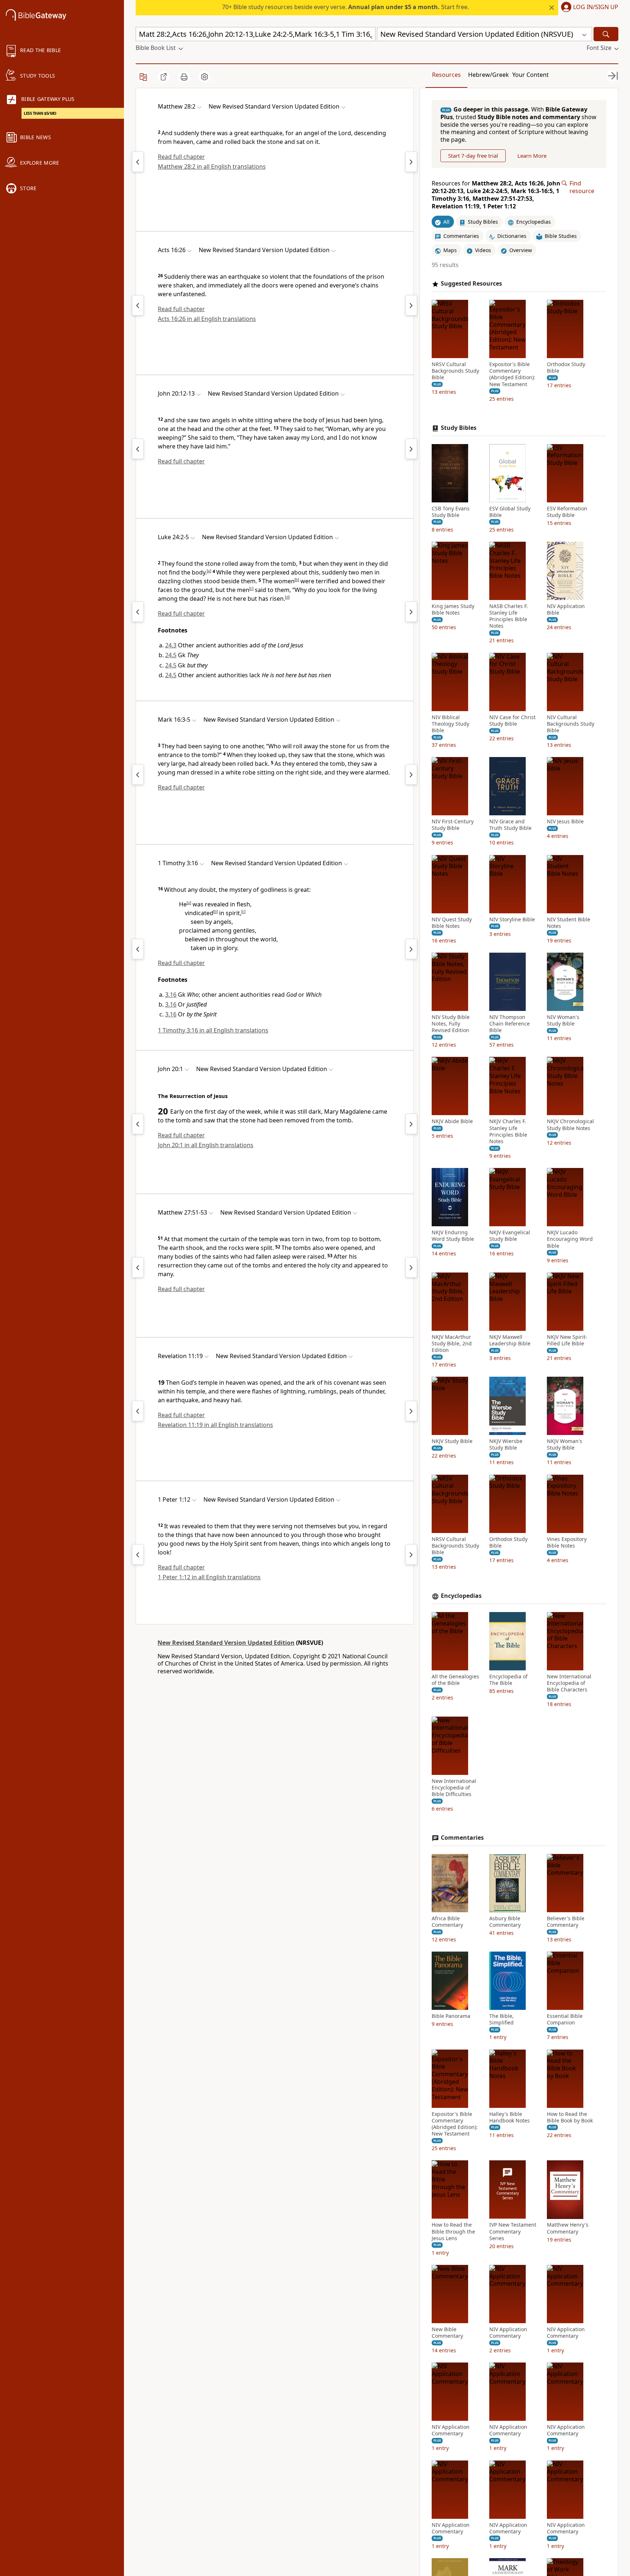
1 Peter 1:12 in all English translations (209, 1577)
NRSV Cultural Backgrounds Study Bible (455, 371)
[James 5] (138, 1554)
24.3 (171, 645)
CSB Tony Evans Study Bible (451, 512)
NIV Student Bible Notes (569, 923)
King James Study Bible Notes (453, 609)
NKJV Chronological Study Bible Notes (570, 1125)
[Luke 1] (411, 775)
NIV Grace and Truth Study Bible (510, 825)
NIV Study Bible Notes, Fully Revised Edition (451, 1024)
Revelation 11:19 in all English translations (215, 1425)
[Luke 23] (138, 612)
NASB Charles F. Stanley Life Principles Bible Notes (509, 616)
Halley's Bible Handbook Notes (510, 2117)
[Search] (606, 34)
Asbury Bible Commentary (505, 1922)
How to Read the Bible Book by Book (570, 2117)
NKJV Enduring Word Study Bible (453, 1236)
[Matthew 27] (138, 162)
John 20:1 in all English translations (206, 1145)
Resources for (496, 195)
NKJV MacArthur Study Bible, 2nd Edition (452, 1344)
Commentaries (462, 1838)
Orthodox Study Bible (566, 368)
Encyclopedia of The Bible (508, 1680)
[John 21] (411, 449)
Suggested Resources (471, 284)
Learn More (532, 156)
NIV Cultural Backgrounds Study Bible (571, 724)
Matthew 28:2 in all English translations (212, 166)
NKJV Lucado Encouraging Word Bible (570, 1239)
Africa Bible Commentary (447, 1922)
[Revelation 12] (411, 1411)
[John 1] (411, 612)
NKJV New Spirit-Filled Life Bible (567, 1340)
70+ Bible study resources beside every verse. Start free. (345, 7)
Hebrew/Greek (489, 75)
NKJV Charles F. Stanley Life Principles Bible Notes (508, 1132)
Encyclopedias (461, 1596)
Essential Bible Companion (565, 2019)
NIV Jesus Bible (565, 822)
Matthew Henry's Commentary (568, 2228)
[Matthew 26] (138, 1267)
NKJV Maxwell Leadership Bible (510, 1340)
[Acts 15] (138, 305)
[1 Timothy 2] (138, 949)
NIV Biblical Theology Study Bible (450, 724)
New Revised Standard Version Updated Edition (226, 1643)
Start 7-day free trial (473, 156)
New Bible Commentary (447, 2333)
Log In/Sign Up (596, 7)
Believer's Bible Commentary (566, 1922)
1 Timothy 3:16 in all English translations (213, 1030)
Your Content (530, 75)
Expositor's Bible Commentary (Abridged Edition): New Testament (512, 374)
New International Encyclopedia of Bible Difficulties (454, 1788)
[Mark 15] (138, 775)
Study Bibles (459, 428)
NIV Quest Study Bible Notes (452, 923)
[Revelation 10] (138, 1411)
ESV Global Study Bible (510, 512)
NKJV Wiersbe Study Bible (506, 1444)
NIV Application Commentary (508, 2333)
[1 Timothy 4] (411, 949)
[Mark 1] (411, 162)
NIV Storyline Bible (512, 920)
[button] (588, 8)
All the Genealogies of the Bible (455, 1680)
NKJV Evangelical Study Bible (510, 1236)
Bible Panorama (451, 2016)
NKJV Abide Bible (452, 1122)
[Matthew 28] (411, 1267)
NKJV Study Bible (452, 1441)
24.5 (171, 655)
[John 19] (138, 449)
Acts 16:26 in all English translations (207, 319)
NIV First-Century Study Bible (453, 825)
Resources (446, 75)
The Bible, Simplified (501, 2019)
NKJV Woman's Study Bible (565, 1444)
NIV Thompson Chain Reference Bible (510, 1024)
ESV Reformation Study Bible (567, 512)
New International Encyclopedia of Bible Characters (569, 1683)
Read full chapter (181, 157)
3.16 (171, 995)
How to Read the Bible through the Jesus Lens (453, 2232)
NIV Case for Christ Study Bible (512, 721)
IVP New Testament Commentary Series (513, 2232)
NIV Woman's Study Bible (563, 1020)
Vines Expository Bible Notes (567, 1542)
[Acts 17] (411, 305)
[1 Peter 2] (411, 1554)
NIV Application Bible (566, 609)
